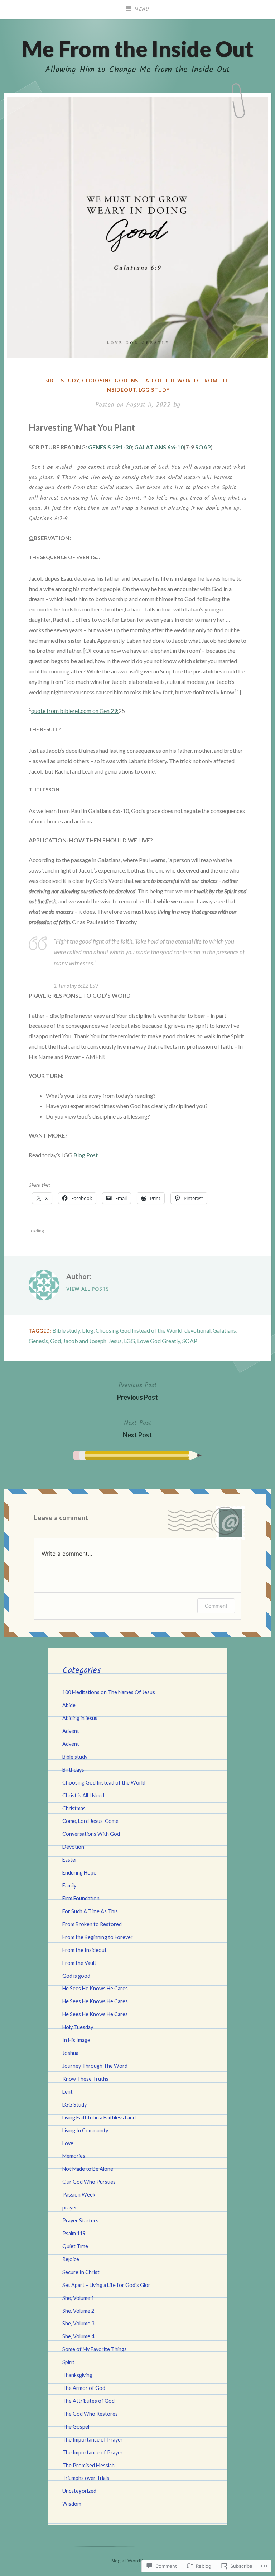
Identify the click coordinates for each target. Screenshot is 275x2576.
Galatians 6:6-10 (159, 447)
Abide (69, 1705)
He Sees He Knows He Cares (95, 1988)
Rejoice (71, 2259)
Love (68, 2143)
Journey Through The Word (95, 2066)
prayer (70, 2208)
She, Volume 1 (78, 2298)
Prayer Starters (80, 2220)
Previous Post (137, 1391)
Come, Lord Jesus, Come (90, 1821)
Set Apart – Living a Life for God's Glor (106, 2285)
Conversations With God (91, 1834)
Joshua (70, 2053)
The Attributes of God (88, 2401)
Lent (67, 2092)
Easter (70, 1860)
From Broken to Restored (92, 1924)
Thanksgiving (77, 2375)
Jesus (115, 1341)
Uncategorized (79, 2491)
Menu (142, 9)
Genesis (38, 1341)
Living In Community (85, 2130)
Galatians (224, 1330)
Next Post (137, 1428)
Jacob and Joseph (85, 1341)
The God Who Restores (90, 2414)
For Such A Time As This (90, 1911)
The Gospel (76, 2427)
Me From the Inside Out (138, 49)
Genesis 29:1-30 (110, 447)
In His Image (76, 2040)
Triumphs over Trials (86, 2478)
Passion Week (79, 2195)
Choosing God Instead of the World (140, 380)
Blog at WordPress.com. (137, 2560)
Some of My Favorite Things (95, 2349)
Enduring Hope (79, 1873)
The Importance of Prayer (93, 2440)
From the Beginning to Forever (98, 1937)
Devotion (73, 1847)
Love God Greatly (159, 1341)
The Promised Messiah (88, 2465)
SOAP (203, 447)
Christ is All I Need (83, 1795)
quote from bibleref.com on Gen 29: (75, 711)
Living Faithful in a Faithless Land (99, 2117)
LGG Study (154, 390)
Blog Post (86, 1155)
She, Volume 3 (78, 2323)
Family (69, 1885)
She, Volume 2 (78, 2311)
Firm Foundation (81, 1898)
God (56, 1341)
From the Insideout (85, 1950)
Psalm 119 (74, 2233)
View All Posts (88, 1289)
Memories (74, 2156)
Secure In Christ (81, 2272)
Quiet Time (75, 2246)
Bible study (62, 380)
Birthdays (73, 1770)
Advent (71, 1731)
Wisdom (72, 2504)
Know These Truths (85, 2079)
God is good (76, 1976)
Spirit (68, 2362)
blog (88, 1330)
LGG (129, 1341)
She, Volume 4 (78, 2336)
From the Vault (79, 1963)
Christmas (74, 1808)
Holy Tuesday (78, 2027)
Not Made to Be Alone (88, 2169)
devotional (197, 1330)
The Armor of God (84, 2388)
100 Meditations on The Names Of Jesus (109, 1692)
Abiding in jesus (80, 1718)
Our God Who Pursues (89, 2182)
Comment (216, 1606)
